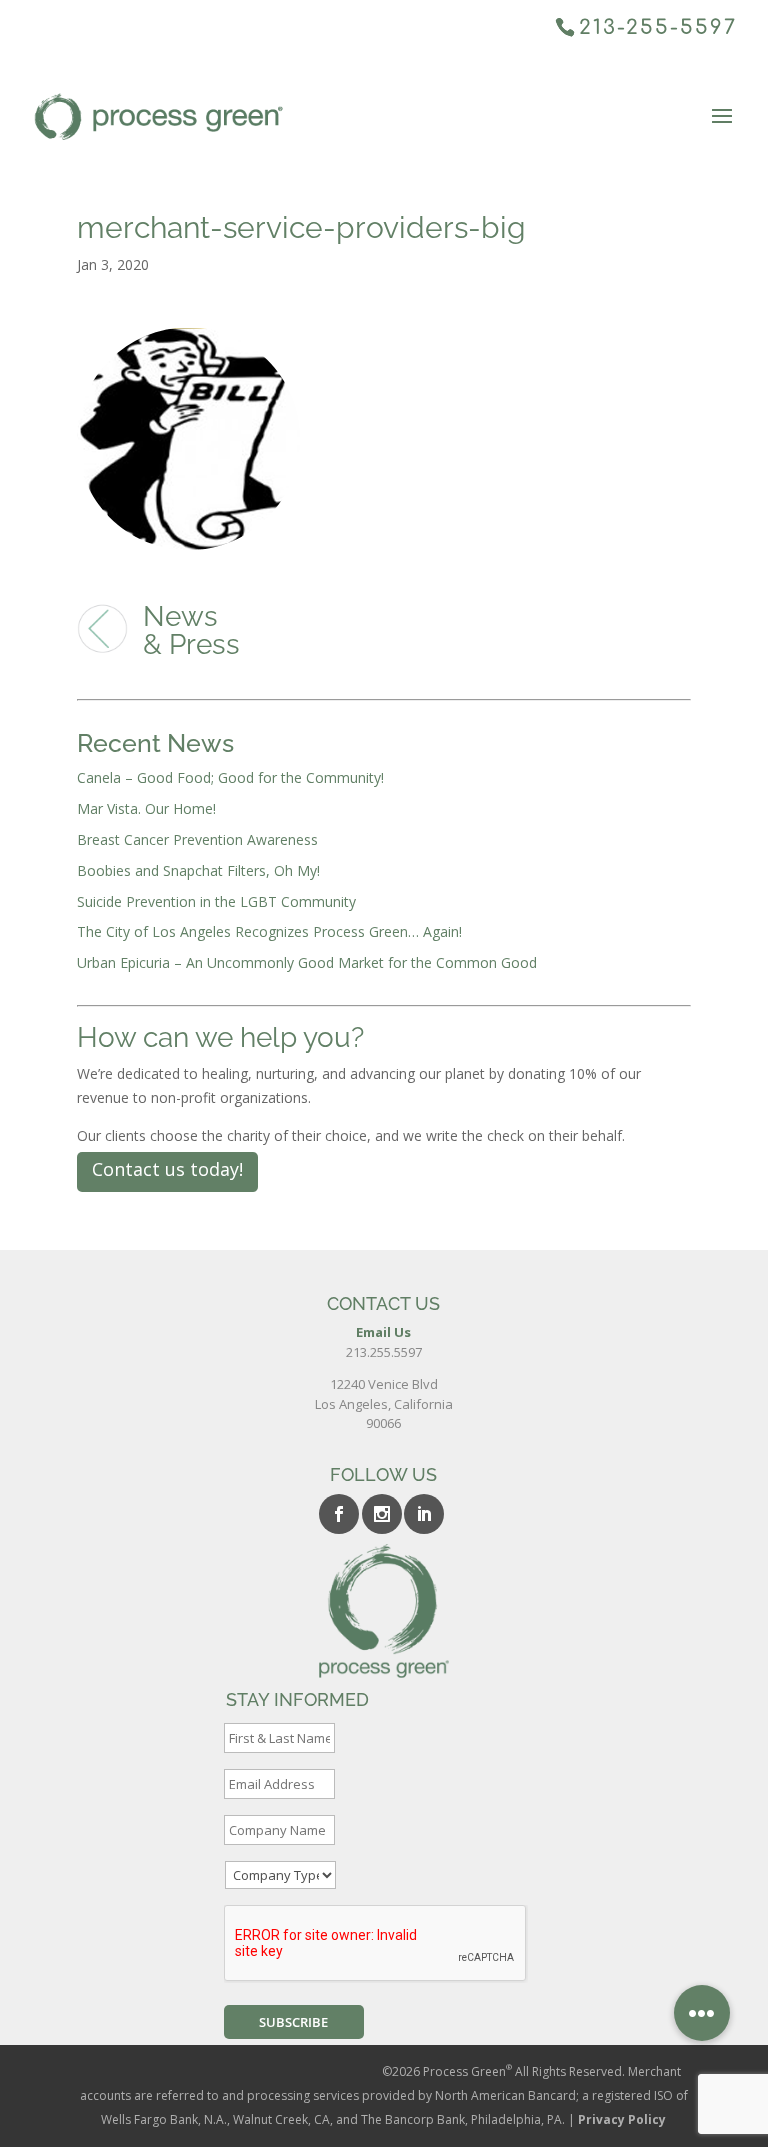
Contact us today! (167, 1169)
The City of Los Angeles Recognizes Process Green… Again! (269, 931)
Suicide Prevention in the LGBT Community (216, 901)
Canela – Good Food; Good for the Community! (230, 777)
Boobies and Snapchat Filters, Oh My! (198, 870)
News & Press (191, 630)
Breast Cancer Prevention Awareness (197, 839)
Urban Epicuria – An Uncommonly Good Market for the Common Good (307, 962)
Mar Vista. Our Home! (146, 808)
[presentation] (376, 1944)
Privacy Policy (622, 2119)
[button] (702, 2013)
